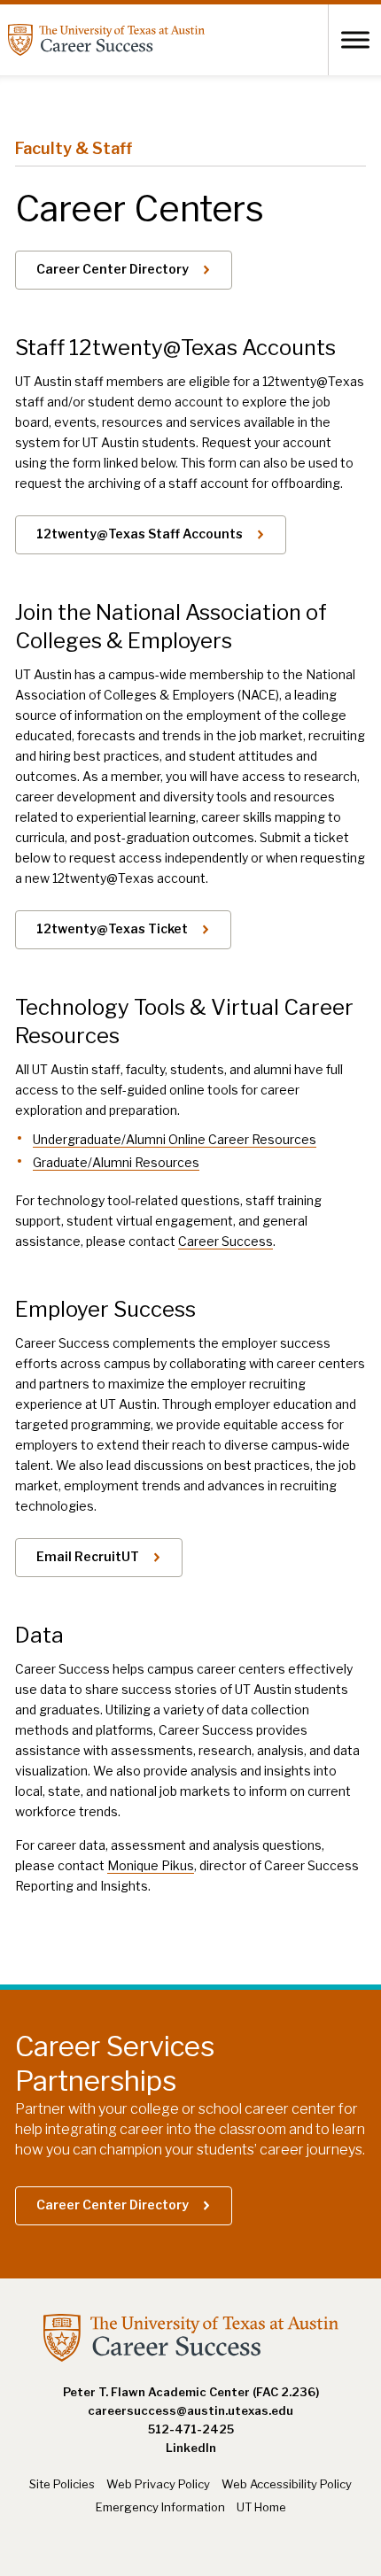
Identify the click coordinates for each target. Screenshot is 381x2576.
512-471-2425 (191, 2429)
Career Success (225, 1241)
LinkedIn (191, 2448)
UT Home (261, 2507)
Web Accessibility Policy (287, 2484)
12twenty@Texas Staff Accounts (140, 534)
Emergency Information (160, 2507)
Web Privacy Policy (158, 2484)
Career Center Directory (113, 269)
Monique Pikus (151, 1865)
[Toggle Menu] (355, 39)
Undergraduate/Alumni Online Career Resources (175, 1139)
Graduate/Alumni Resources (116, 1162)
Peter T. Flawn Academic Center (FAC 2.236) (191, 2392)
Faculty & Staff (74, 148)
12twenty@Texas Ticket (112, 928)
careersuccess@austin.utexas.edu (190, 2410)
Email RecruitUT (88, 1556)
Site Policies (62, 2484)
